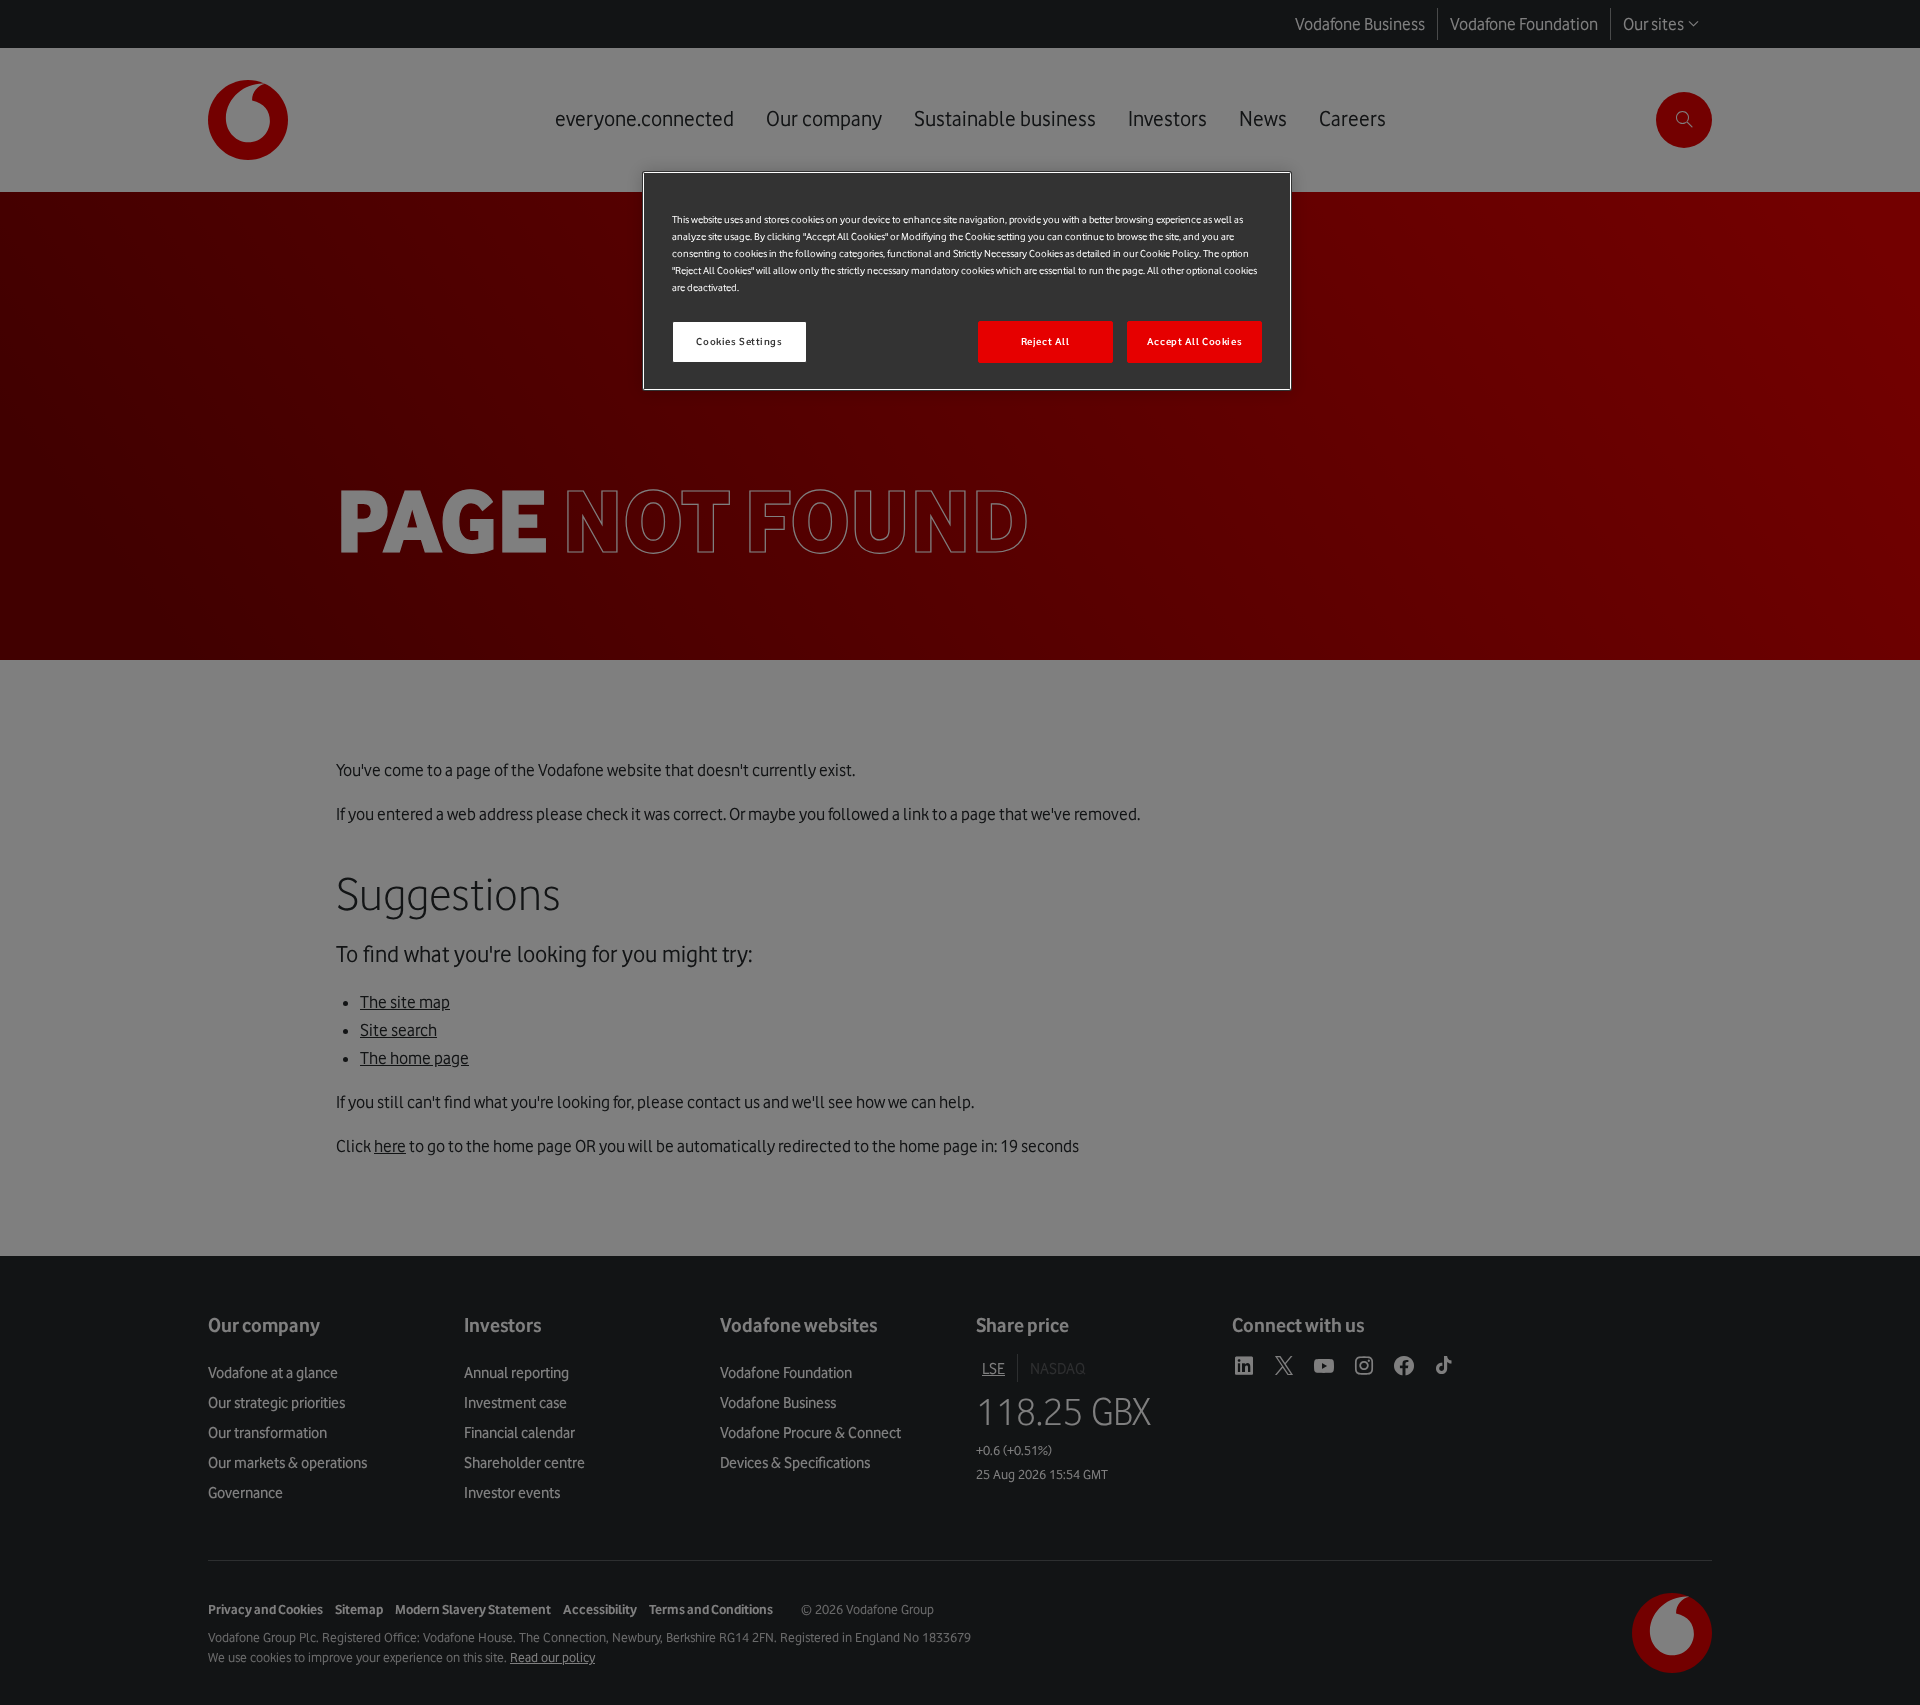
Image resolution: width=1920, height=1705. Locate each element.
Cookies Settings (739, 341)
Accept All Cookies (1194, 341)
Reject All (1045, 341)
